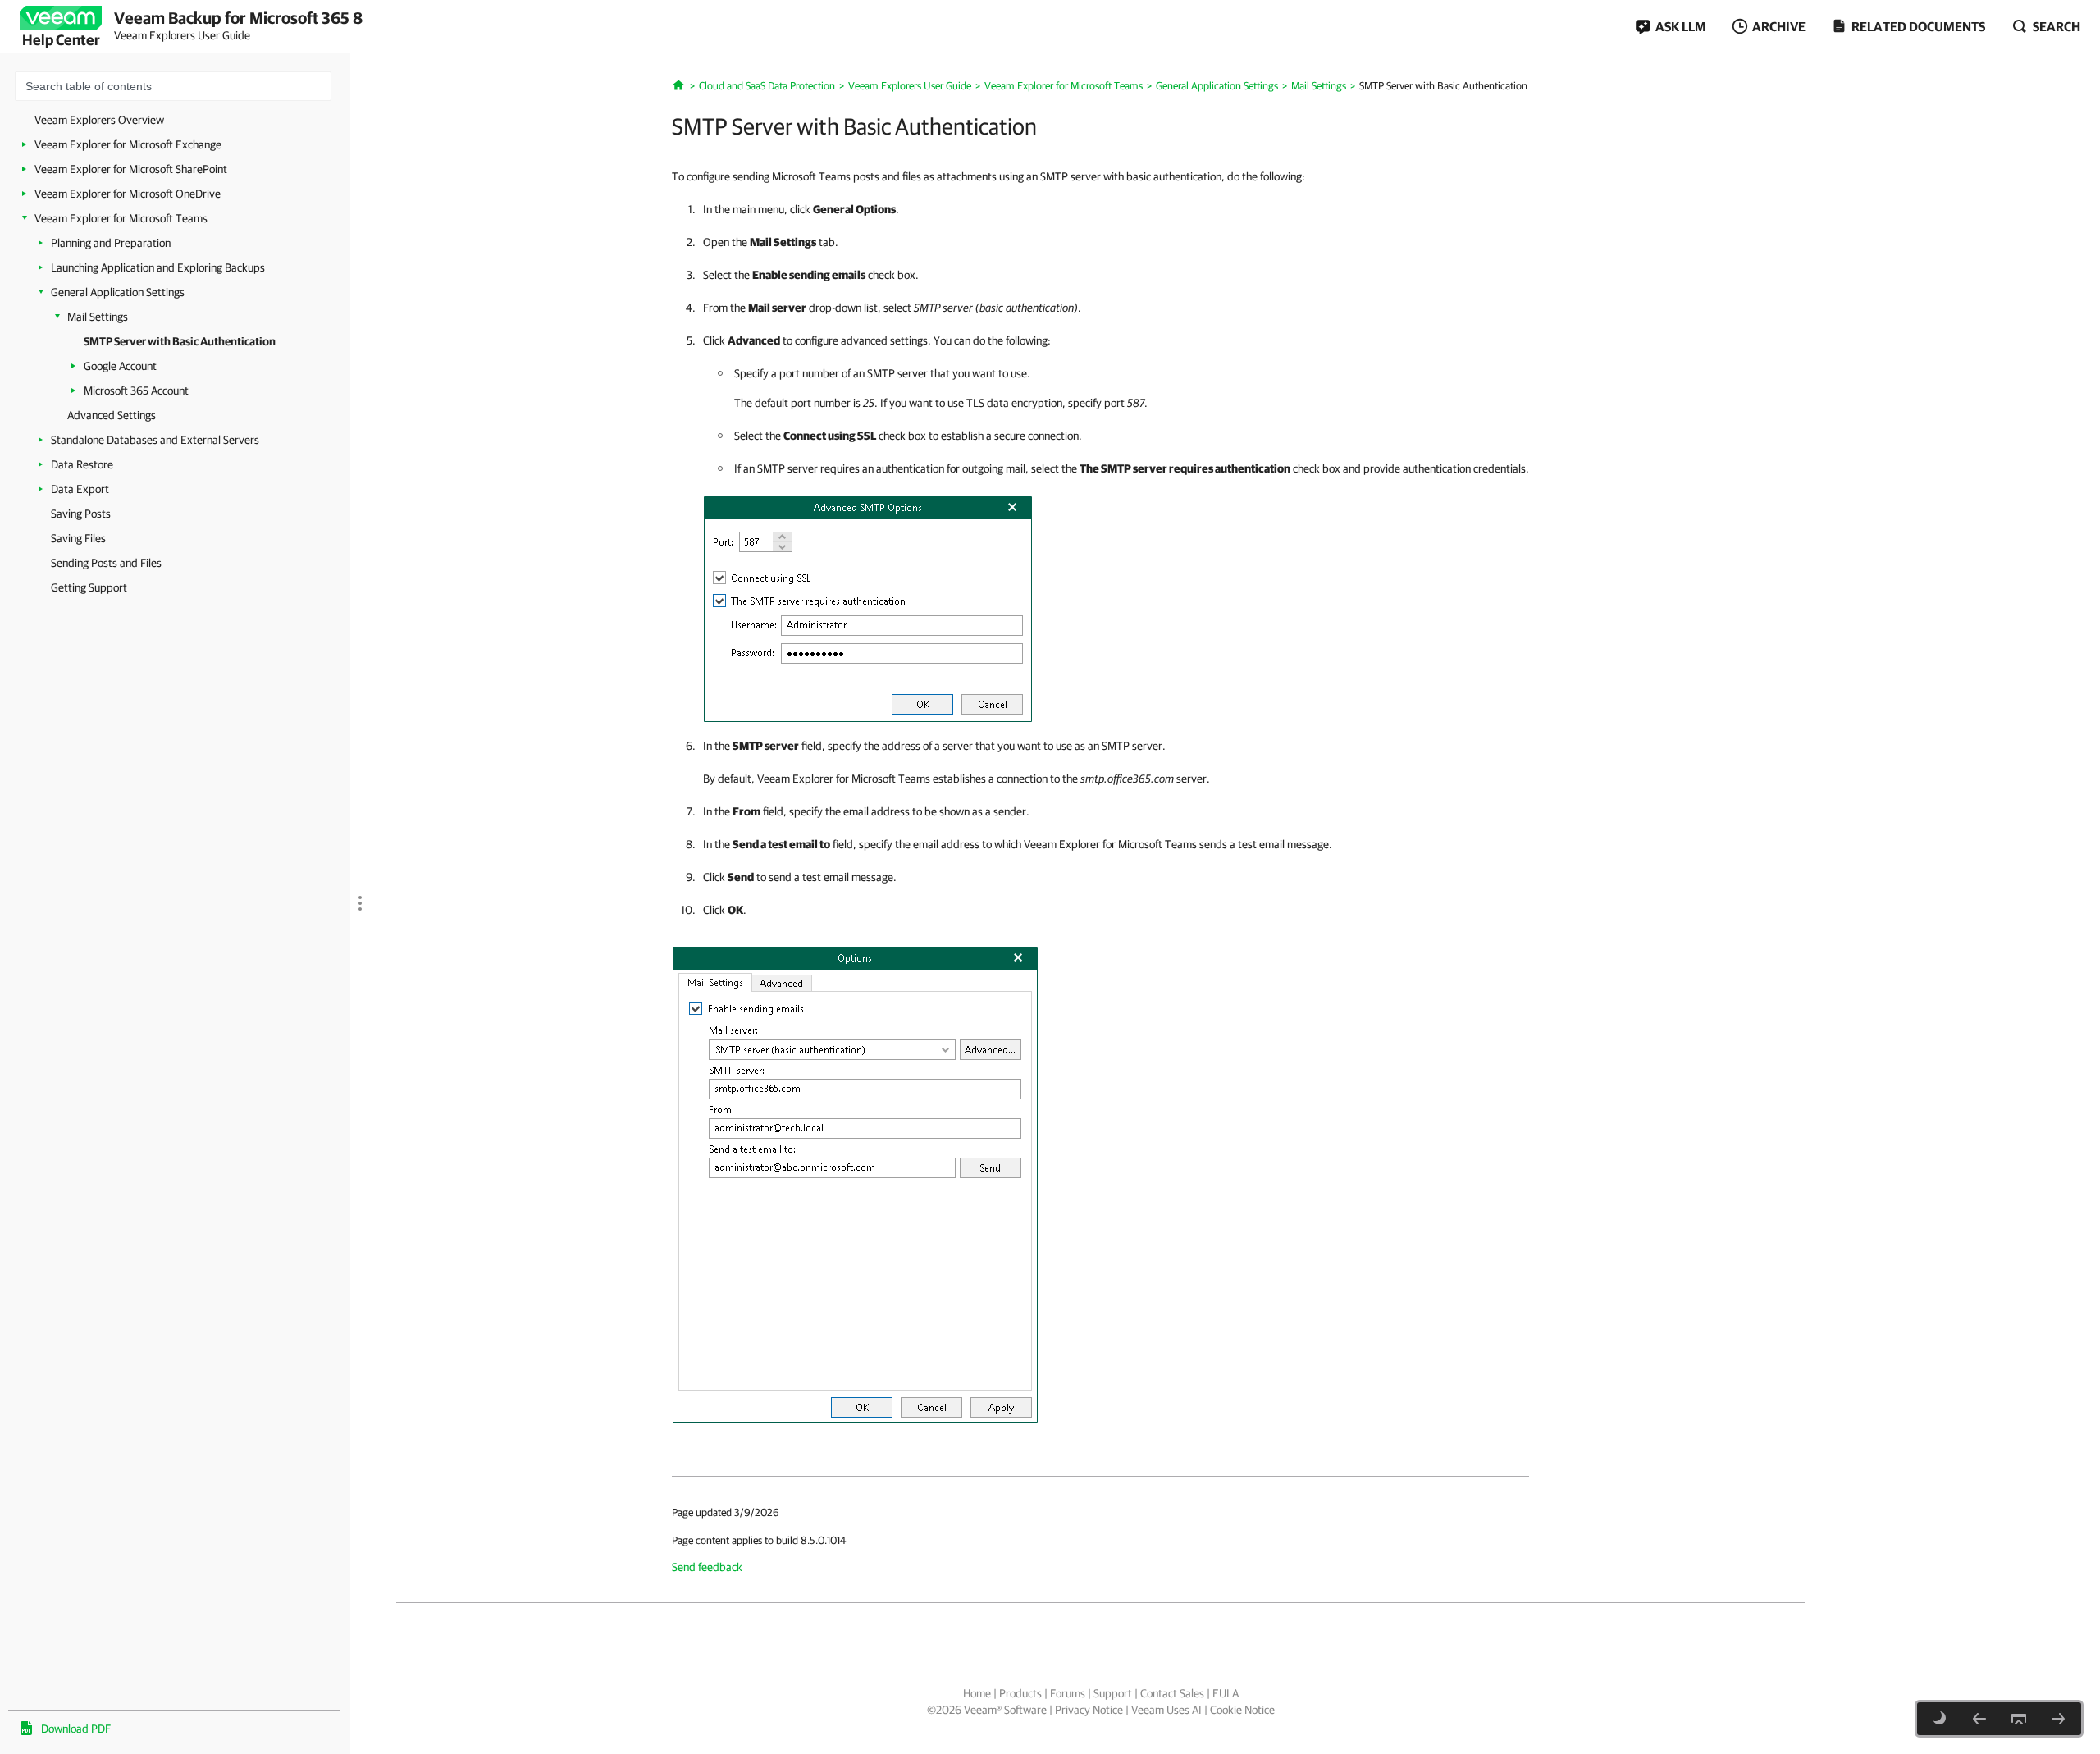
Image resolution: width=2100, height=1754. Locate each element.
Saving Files (78, 538)
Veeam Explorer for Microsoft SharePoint (131, 169)
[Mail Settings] (1979, 1719)
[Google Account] (2058, 1719)
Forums (1068, 1693)
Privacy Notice (1089, 1710)
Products (1020, 1693)
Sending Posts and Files (106, 563)
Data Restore (82, 464)
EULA (1226, 1693)
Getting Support (89, 587)
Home (977, 1693)
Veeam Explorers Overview (99, 120)
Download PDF (76, 1729)
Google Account (120, 366)
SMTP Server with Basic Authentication (180, 341)
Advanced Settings (112, 415)
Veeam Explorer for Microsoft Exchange (128, 144)
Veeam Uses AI (1166, 1710)
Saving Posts (81, 514)
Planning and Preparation (111, 243)
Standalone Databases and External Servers (155, 440)
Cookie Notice (1242, 1710)
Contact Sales (1172, 1693)
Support (1113, 1693)
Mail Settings (98, 317)
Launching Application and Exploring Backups (158, 267)
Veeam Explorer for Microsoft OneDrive (128, 194)
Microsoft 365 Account (136, 391)
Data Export (80, 489)
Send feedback (707, 1567)
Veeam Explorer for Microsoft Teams (121, 218)
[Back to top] (2019, 1719)
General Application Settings (118, 292)
